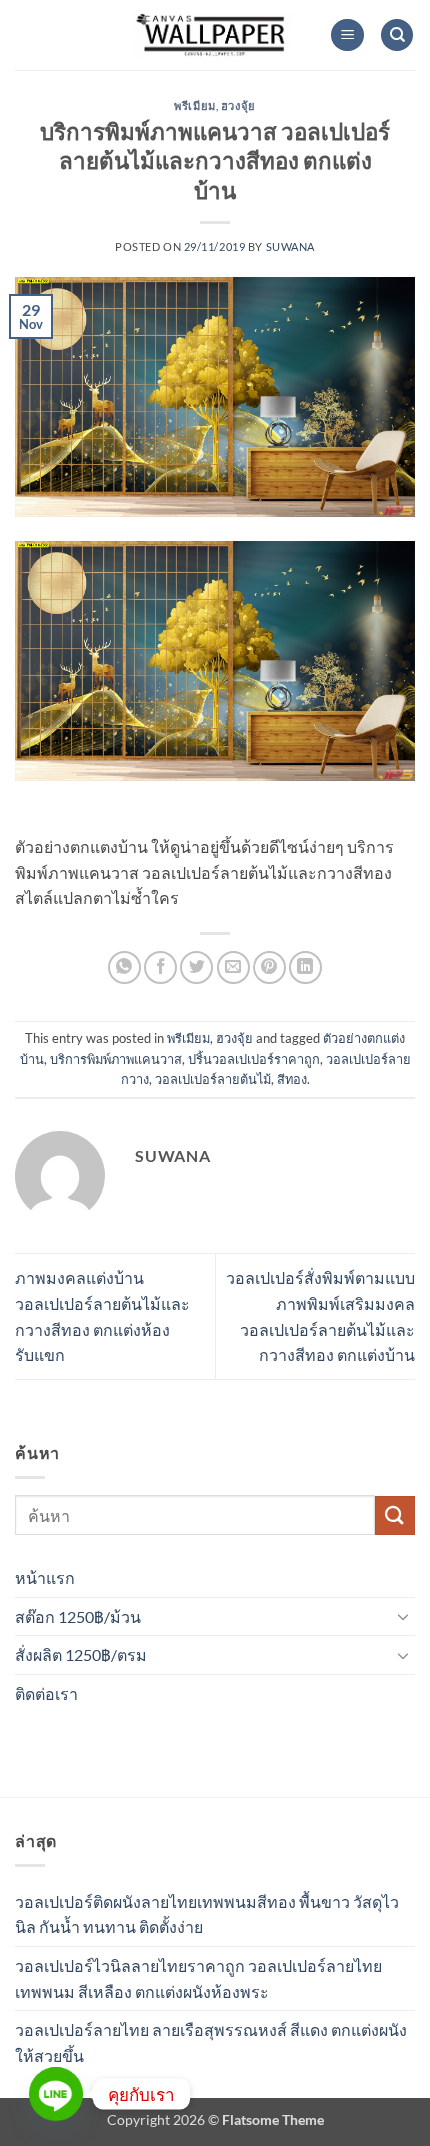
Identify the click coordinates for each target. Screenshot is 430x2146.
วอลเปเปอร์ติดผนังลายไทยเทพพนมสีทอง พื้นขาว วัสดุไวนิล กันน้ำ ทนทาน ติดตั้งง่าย (207, 1914)
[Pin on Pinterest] (269, 967)
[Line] (56, 2094)
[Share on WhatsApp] (124, 967)
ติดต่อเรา (46, 1693)
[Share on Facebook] (160, 967)
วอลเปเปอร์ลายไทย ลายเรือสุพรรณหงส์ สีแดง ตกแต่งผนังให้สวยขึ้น (211, 2042)
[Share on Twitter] (196, 967)
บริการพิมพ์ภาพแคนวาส (116, 1059)
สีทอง (292, 1079)
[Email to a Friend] (233, 967)
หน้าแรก (45, 1577)
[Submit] (395, 1515)
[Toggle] (403, 1616)
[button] (347, 35)
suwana (290, 246)
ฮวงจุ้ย (238, 105)
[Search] (397, 35)
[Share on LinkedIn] (305, 967)
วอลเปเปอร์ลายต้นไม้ (213, 1079)
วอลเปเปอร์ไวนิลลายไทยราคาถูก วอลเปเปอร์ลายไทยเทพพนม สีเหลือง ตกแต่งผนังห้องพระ (198, 1978)
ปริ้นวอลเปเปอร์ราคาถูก (254, 1059)
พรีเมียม (194, 105)
